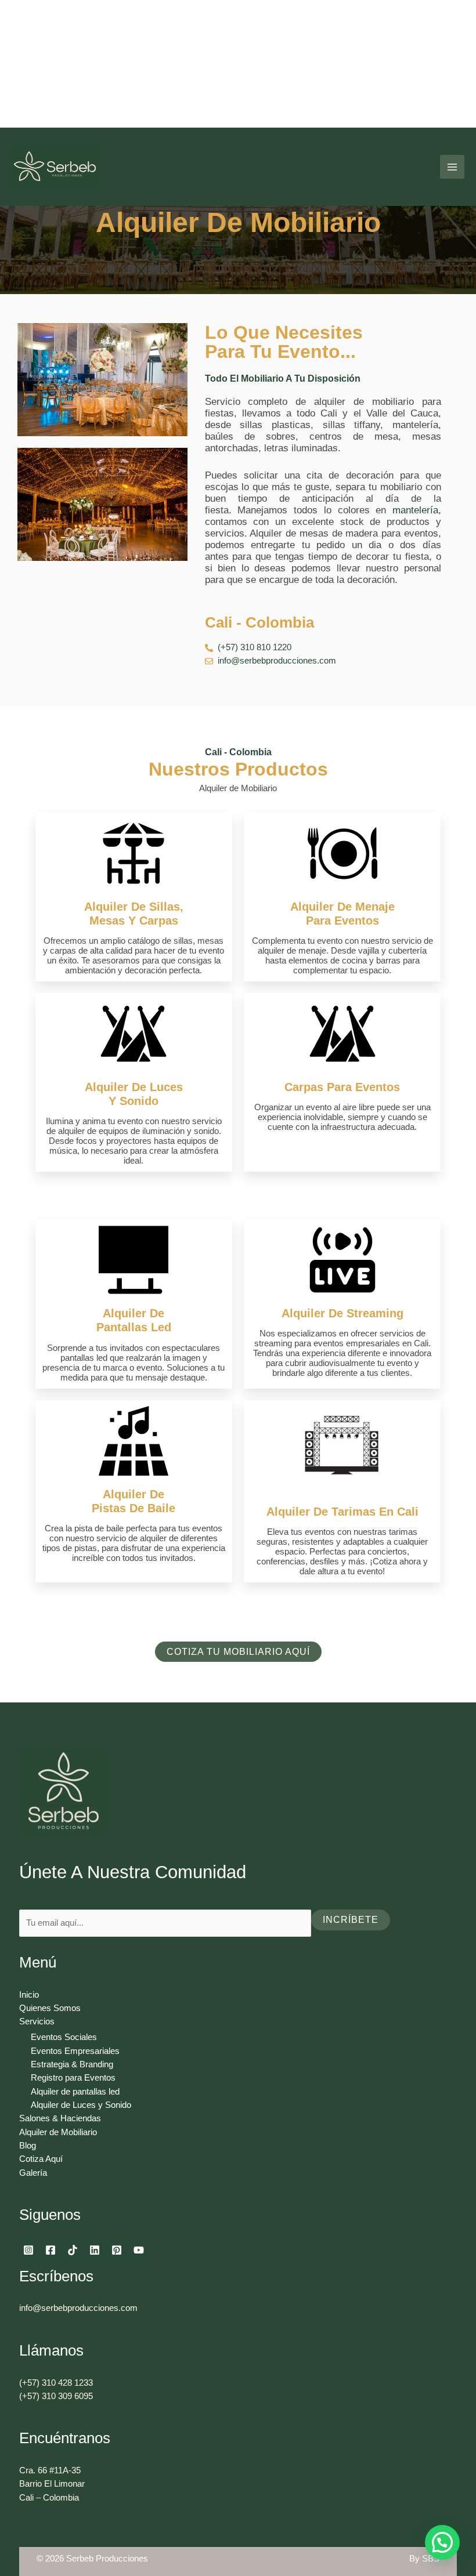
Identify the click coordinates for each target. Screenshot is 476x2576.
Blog (28, 2146)
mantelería (415, 510)
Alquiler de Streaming (342, 1313)
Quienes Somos (50, 2008)
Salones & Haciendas (60, 2118)
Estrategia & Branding (72, 2064)
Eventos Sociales (64, 2037)
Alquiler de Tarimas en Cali (342, 1512)
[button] (442, 2542)
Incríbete (351, 1920)
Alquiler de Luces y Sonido (81, 2105)
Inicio (29, 1995)
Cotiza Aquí (41, 2159)
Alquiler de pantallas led (75, 2092)
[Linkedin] (95, 2250)
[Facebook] (51, 2250)
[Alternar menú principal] (452, 167)
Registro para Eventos (73, 2078)
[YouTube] (139, 2250)
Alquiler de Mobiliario (58, 2132)
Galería (33, 2173)
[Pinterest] (117, 2250)
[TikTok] (73, 2250)
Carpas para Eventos (342, 1087)
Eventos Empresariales (75, 2051)
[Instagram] (28, 2250)
